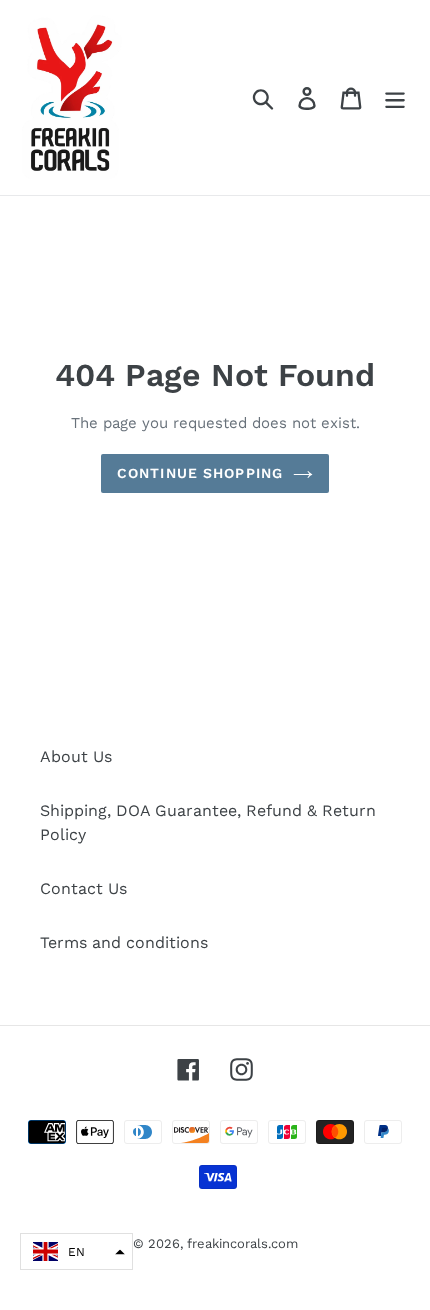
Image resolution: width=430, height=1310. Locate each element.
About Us (76, 756)
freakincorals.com (242, 1243)
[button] (76, 1251)
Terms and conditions (124, 942)
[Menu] (395, 97)
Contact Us (83, 888)
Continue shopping (200, 473)
